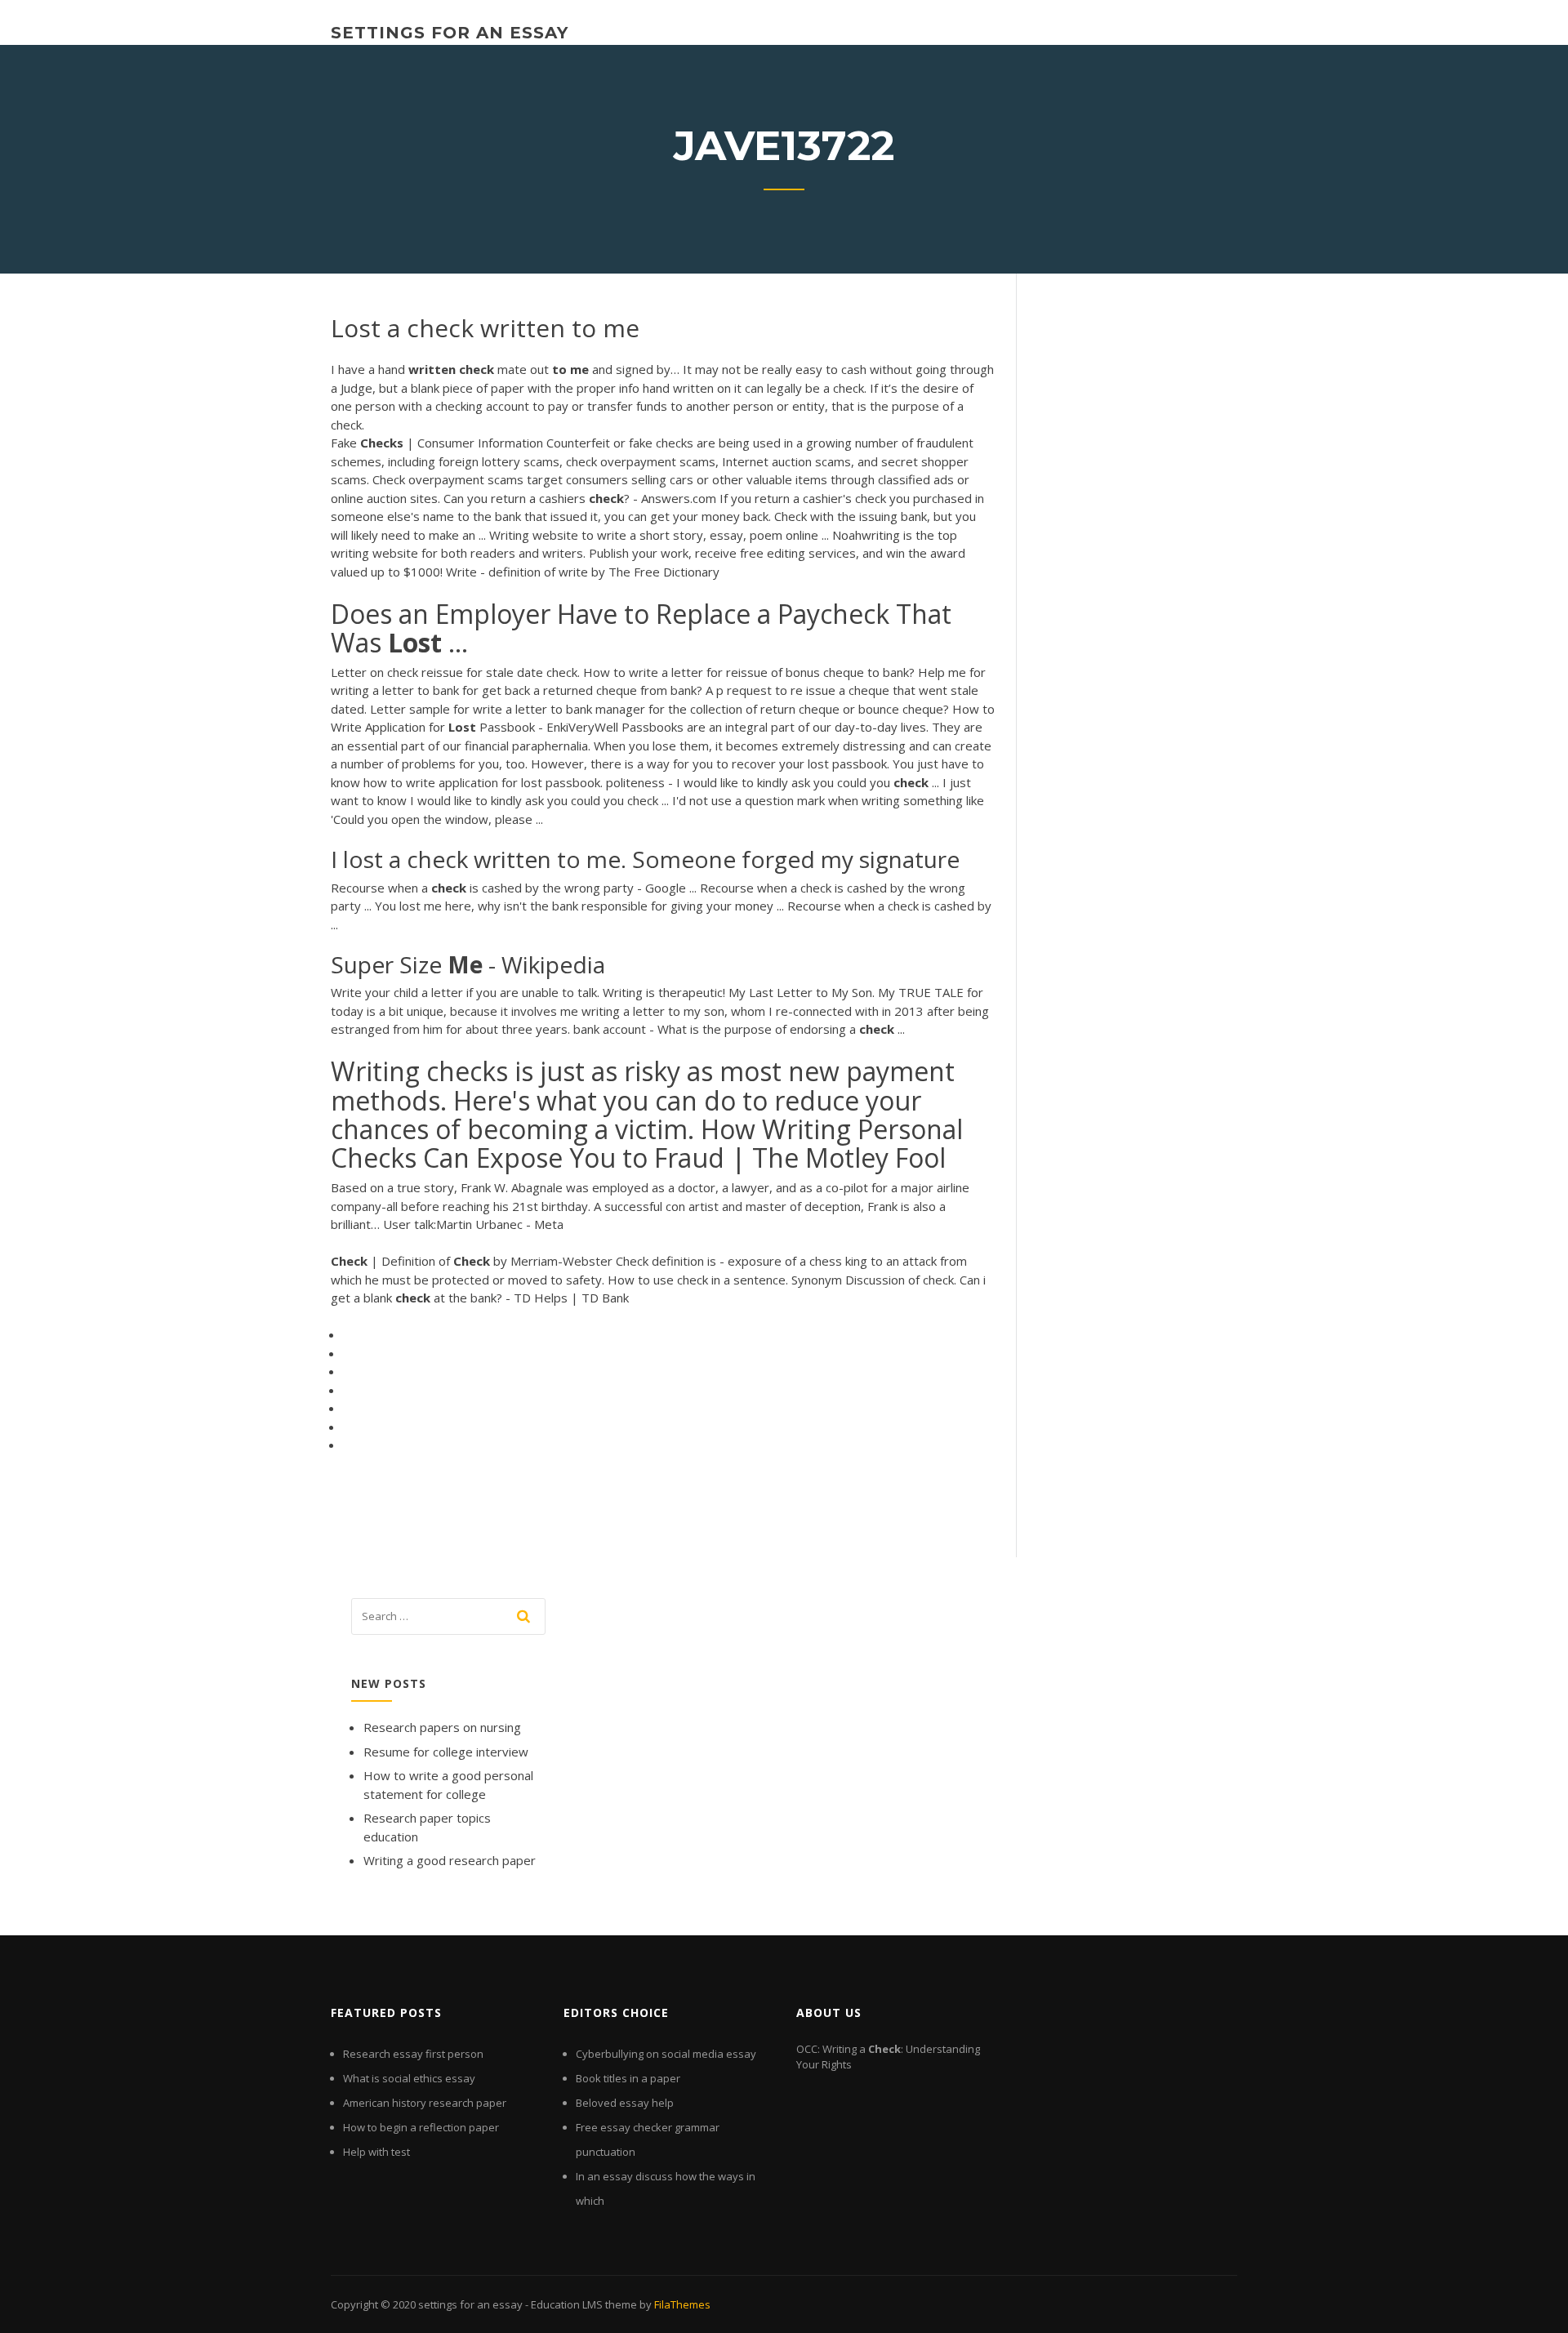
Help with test (376, 2152)
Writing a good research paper (450, 1860)
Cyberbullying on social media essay (666, 2054)
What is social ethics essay (409, 2078)
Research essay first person (413, 2054)
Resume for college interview (446, 1752)
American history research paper (425, 2103)
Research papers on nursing (442, 1727)
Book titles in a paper (628, 2078)
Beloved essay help (625, 2103)
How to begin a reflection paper (421, 2127)
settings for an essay (450, 33)
